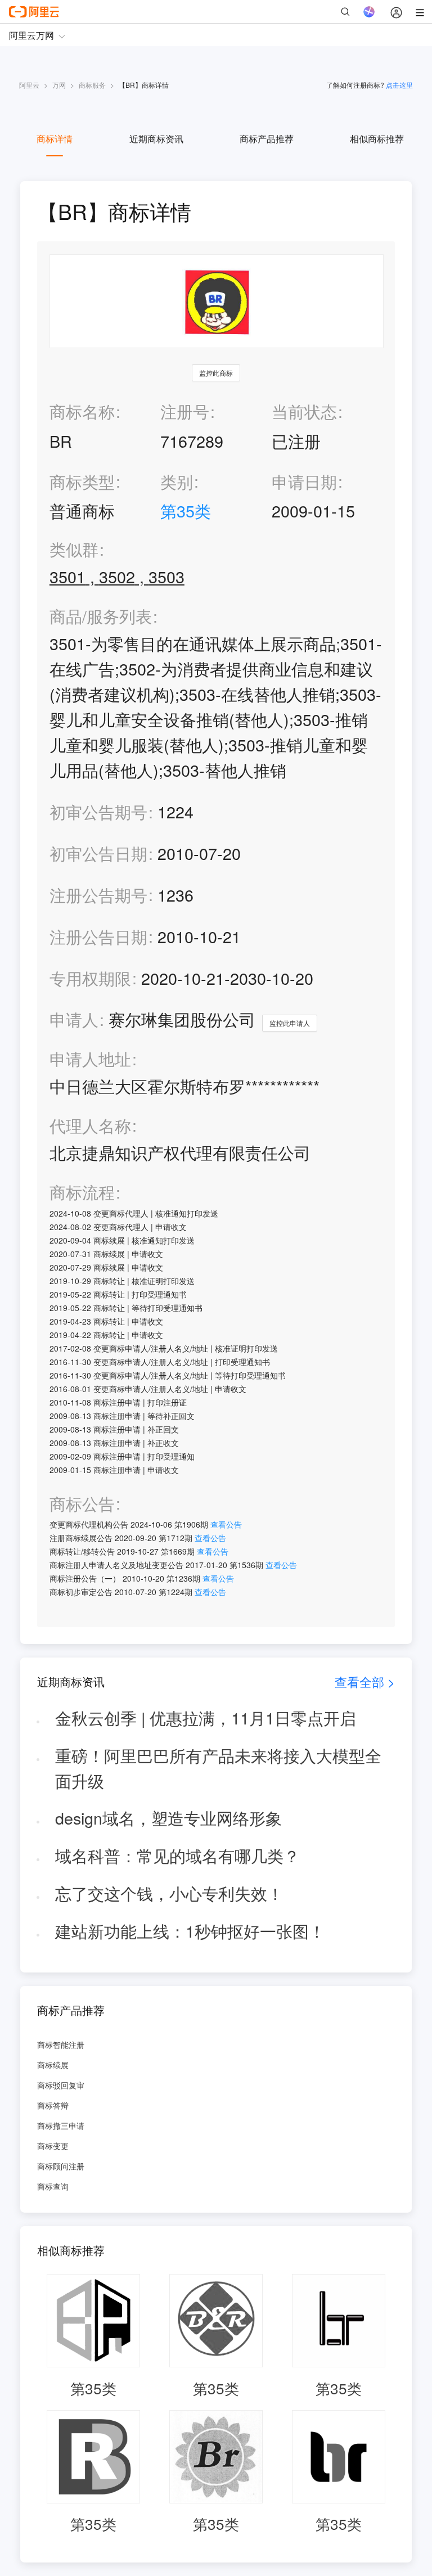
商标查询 (53, 2186)
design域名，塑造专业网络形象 (168, 1818)
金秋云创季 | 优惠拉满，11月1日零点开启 (206, 1717)
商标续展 (53, 2065)
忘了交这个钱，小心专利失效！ (169, 1893)
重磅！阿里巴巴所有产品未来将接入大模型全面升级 (218, 1768)
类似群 (74, 549)
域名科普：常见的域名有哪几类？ (177, 1855)
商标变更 (53, 2146)
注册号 (185, 411)
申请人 (74, 1019)
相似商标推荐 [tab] (377, 139)
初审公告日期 (98, 853)
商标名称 (82, 411)
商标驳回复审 (61, 2085)
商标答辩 (53, 2105)
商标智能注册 (61, 2044)
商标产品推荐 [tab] (267, 139)
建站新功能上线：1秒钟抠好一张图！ (190, 1931)
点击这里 (399, 85)
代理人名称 (90, 1126)
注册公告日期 (98, 936)
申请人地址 (90, 1059)
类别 (177, 481)
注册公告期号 (98, 895)
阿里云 (29, 85)
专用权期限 (90, 978)
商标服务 (92, 85)
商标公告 (82, 1504)
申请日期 (304, 481)
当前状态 (304, 411)
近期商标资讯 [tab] (156, 139)
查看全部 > (365, 1681)
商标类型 (82, 481)
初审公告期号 (98, 811)
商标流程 (82, 1192)
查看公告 (226, 1524)
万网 (59, 85)
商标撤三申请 (61, 2125)
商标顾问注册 (61, 2166)
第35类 (186, 510)
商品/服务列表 (101, 616)
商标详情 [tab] (55, 139)
